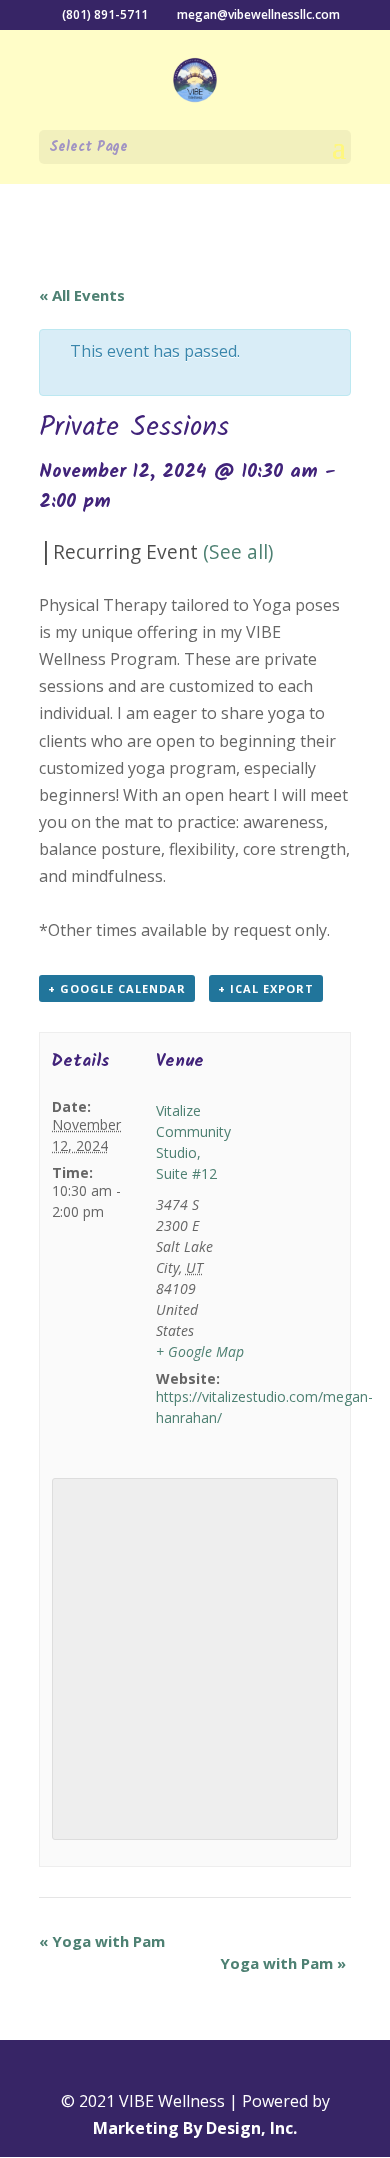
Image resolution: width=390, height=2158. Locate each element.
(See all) (238, 551)
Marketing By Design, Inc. (195, 2128)
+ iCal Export (266, 988)
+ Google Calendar (117, 988)
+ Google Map (200, 1351)
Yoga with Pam (102, 1941)
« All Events (82, 295)
